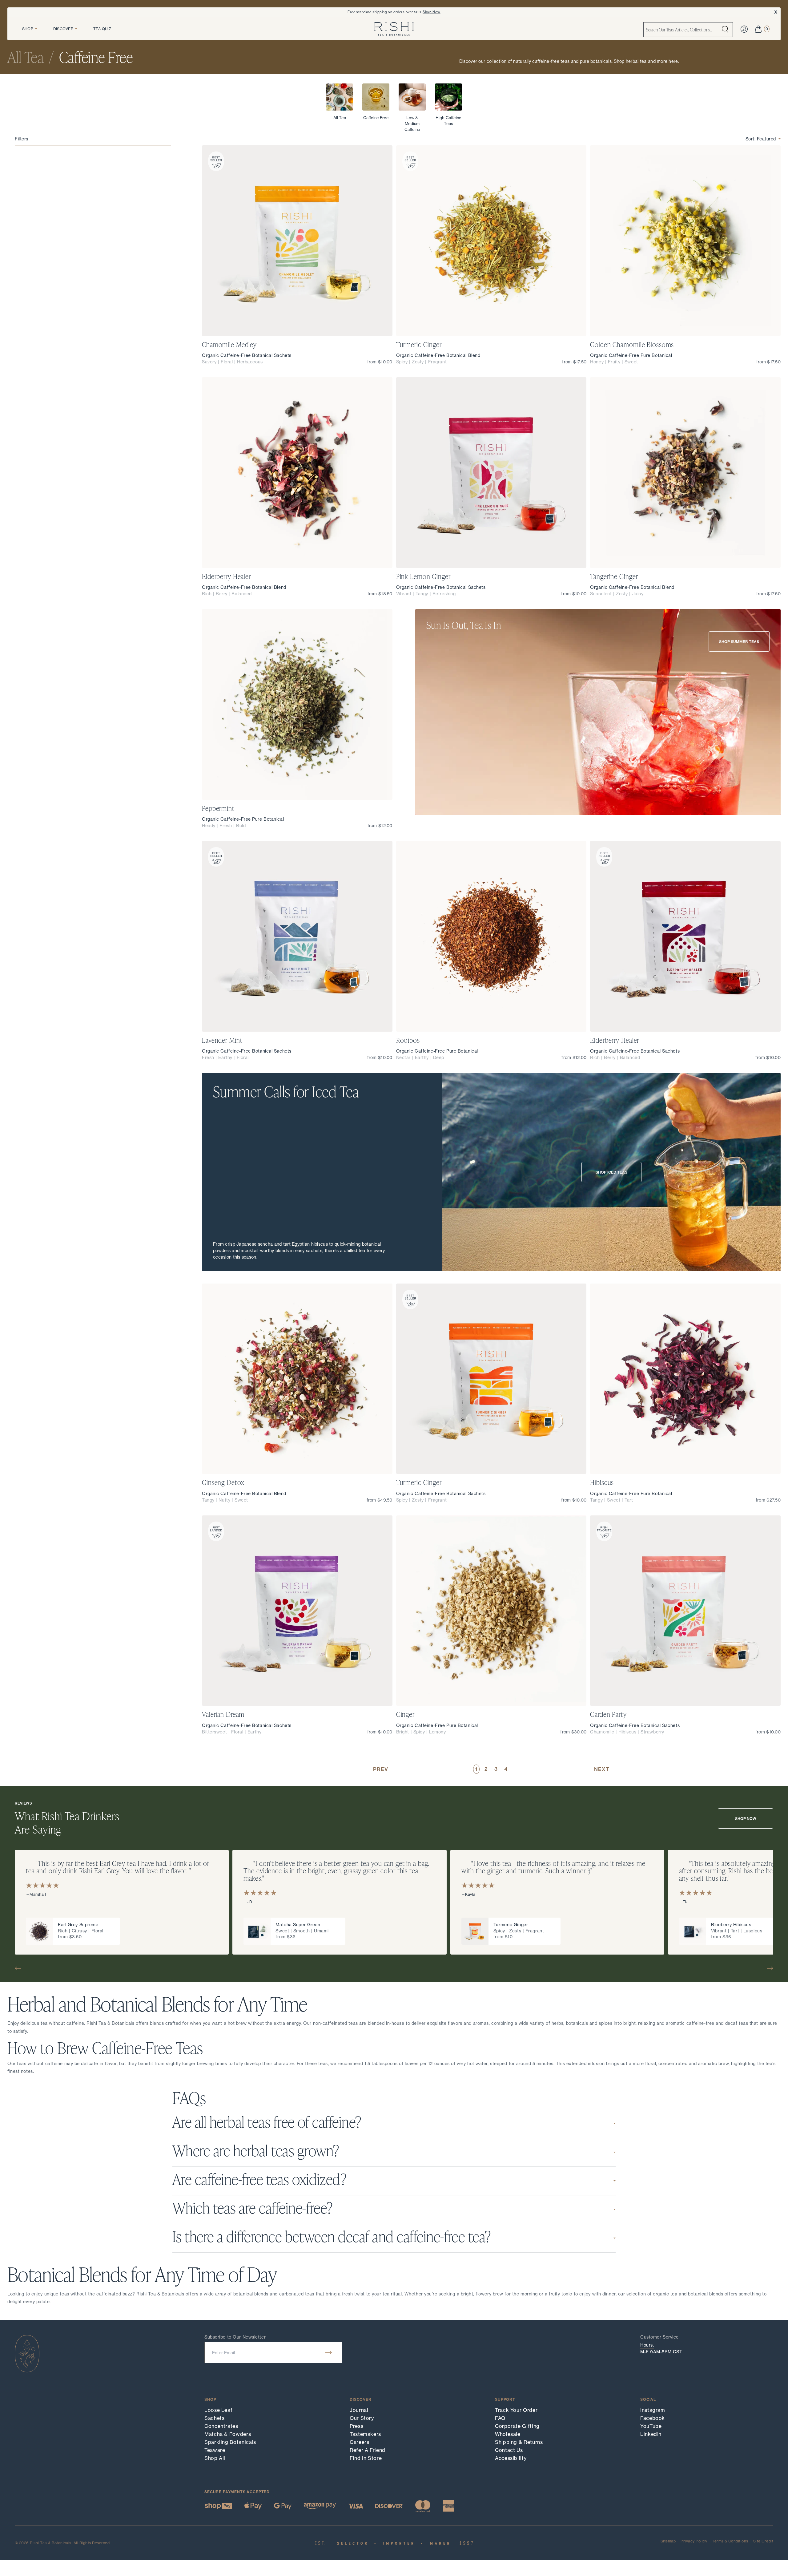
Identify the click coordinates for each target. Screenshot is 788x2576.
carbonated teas (297, 2294)
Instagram (653, 2410)
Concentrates (221, 2426)
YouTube (651, 2426)
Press (356, 2426)
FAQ (500, 2418)
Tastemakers (365, 2434)
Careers (359, 2442)
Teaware (215, 2450)
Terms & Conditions (730, 2541)
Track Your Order (516, 2410)
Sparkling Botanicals (230, 2442)
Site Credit (763, 2541)
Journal (359, 2410)
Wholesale (508, 2434)
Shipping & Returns (519, 2442)
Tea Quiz (102, 29)
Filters (22, 139)
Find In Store (366, 2458)
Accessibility (511, 2458)
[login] (744, 29)
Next (602, 1769)
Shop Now (432, 12)
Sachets (214, 2418)
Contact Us (509, 2450)
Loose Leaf (218, 2410)
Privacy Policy (694, 2541)
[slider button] (20, 1968)
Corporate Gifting (517, 2426)
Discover (63, 29)
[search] (725, 30)
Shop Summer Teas (739, 642)
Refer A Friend (368, 2450)
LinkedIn (651, 2434)
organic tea (665, 2294)
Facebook (653, 2418)
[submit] (329, 2352)
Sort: (761, 139)
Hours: (647, 2345)
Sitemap (668, 2541)
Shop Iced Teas (611, 1172)
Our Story (362, 2418)
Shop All (215, 2458)
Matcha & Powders (228, 2434)
